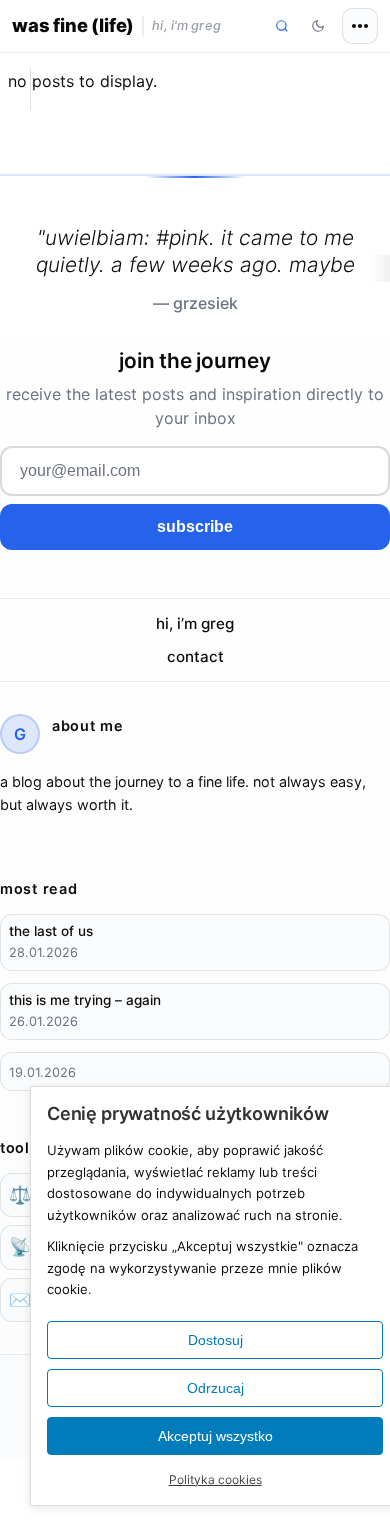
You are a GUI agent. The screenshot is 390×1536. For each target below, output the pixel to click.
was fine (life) (73, 25)
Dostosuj (215, 1340)
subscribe (195, 526)
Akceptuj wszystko (215, 1436)
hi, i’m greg (195, 623)
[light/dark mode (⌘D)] (318, 26)
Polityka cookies (215, 1479)
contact (195, 656)
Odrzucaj (215, 1388)
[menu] (360, 26)
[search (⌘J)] (282, 26)
